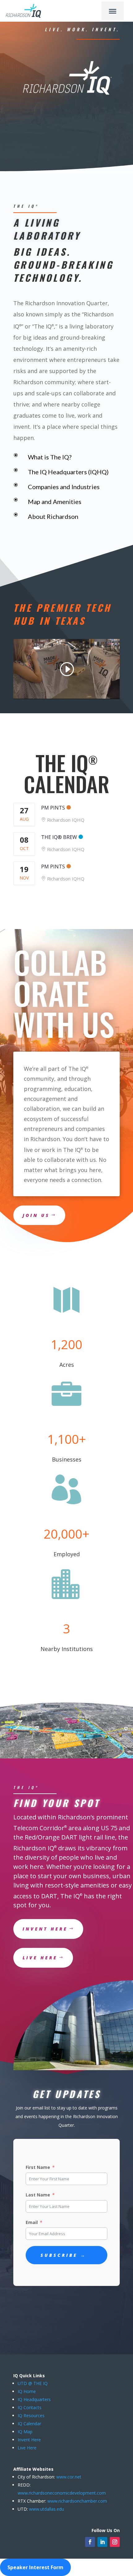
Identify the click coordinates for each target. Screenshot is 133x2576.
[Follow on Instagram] (115, 2542)
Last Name (38, 2195)
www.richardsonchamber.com (77, 2501)
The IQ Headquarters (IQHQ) (68, 472)
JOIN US (36, 1215)
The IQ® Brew (59, 837)
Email (32, 2222)
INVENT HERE (45, 1929)
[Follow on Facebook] (90, 2542)
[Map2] (66, 1757)
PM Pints (53, 808)
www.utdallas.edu (47, 2509)
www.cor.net (68, 2477)
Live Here (27, 2448)
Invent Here (29, 2440)
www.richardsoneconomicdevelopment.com (62, 2493)
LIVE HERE (40, 1958)
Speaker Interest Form (35, 2567)
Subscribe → (63, 2255)
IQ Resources (31, 2415)
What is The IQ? (50, 457)
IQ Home (27, 2391)
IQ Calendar (29, 2424)
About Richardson (53, 516)
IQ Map (25, 2432)
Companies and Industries (64, 487)
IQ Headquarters (34, 2399)
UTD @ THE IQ (33, 2383)
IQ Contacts (30, 2407)
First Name (38, 2167)
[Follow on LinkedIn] (102, 2542)
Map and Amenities (55, 502)
